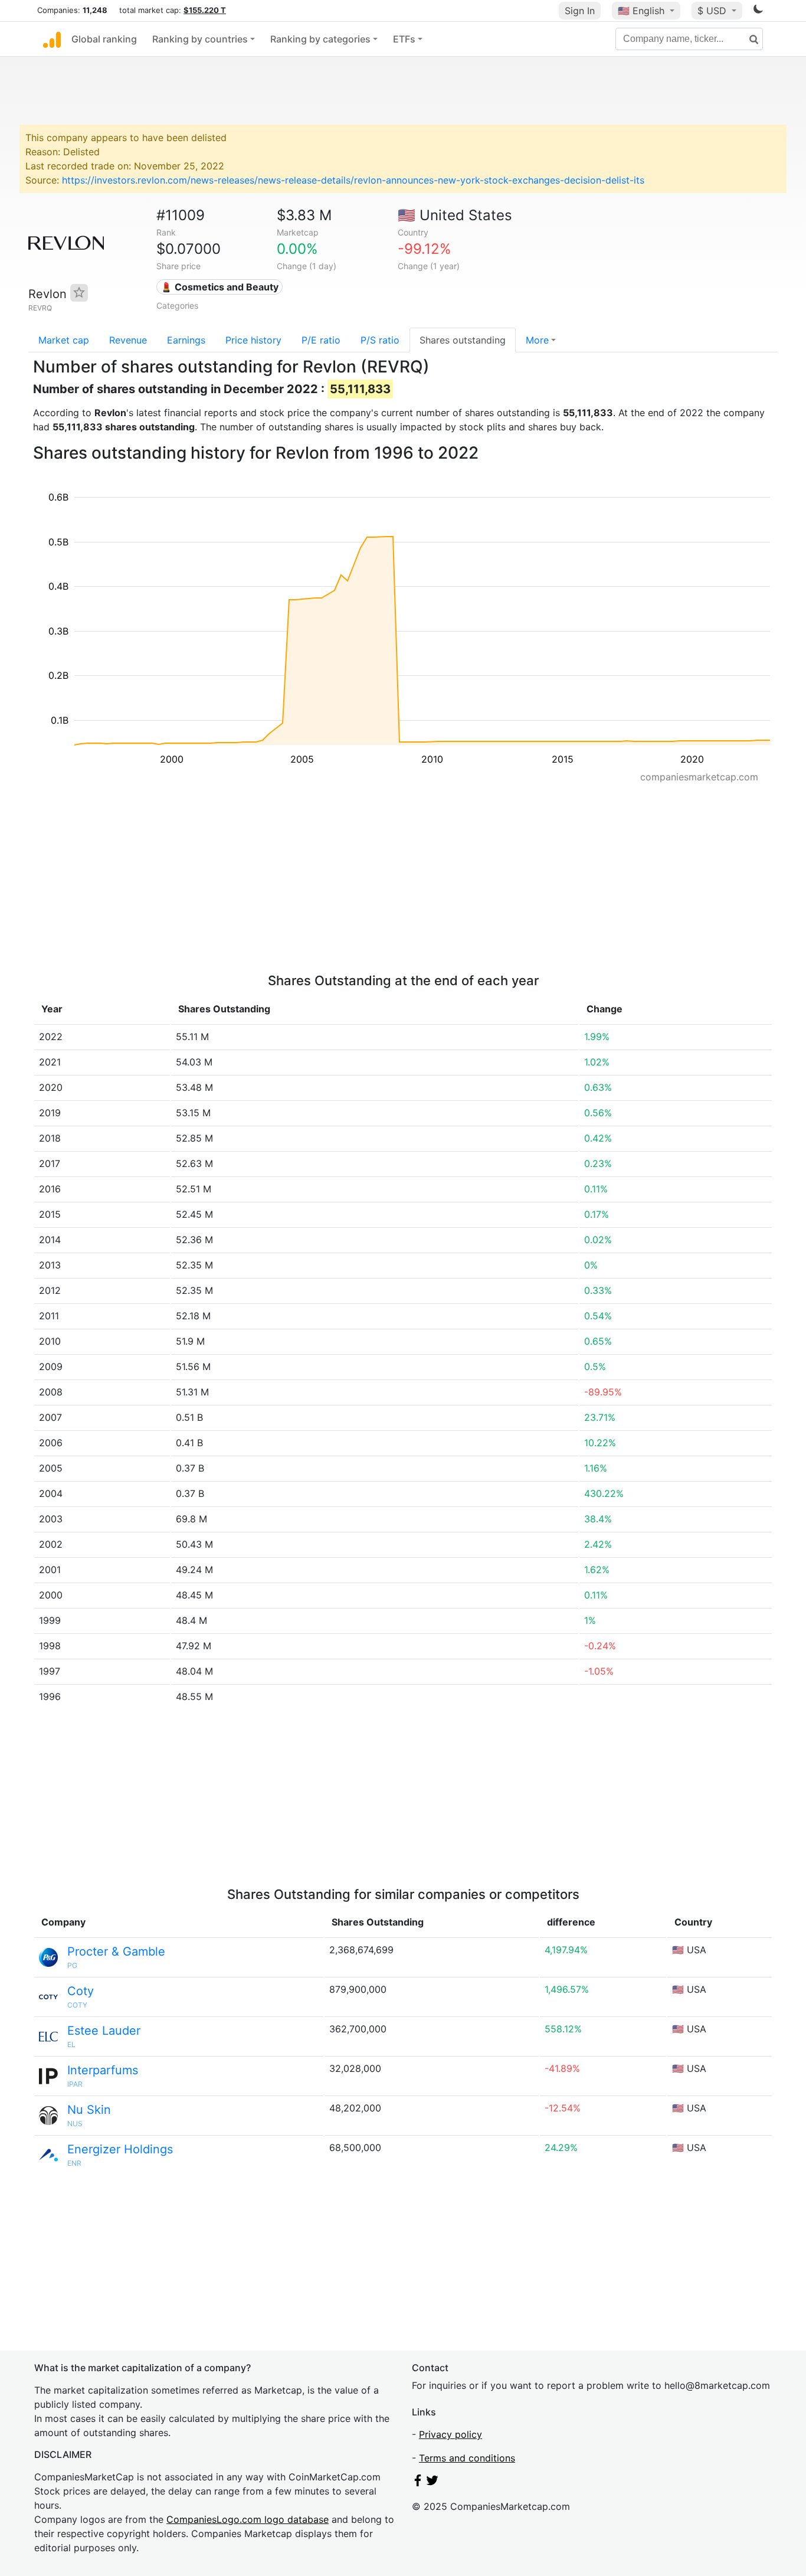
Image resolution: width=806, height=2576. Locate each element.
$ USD (713, 11)
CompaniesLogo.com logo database (248, 2519)
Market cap (64, 340)
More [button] (537, 340)
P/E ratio (321, 340)
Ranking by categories (320, 39)
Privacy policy (450, 2434)
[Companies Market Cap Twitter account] (433, 2483)
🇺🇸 (641, 11)
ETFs (404, 39)
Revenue (128, 340)
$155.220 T (205, 10)
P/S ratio (380, 340)
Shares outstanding (463, 340)
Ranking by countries (200, 39)
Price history (253, 340)
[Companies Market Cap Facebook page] (418, 2483)
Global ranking (104, 39)
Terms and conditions (467, 2458)
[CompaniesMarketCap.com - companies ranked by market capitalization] (52, 39)
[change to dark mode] (758, 11)
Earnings (186, 340)
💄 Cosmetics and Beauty (219, 287)
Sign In (580, 11)
